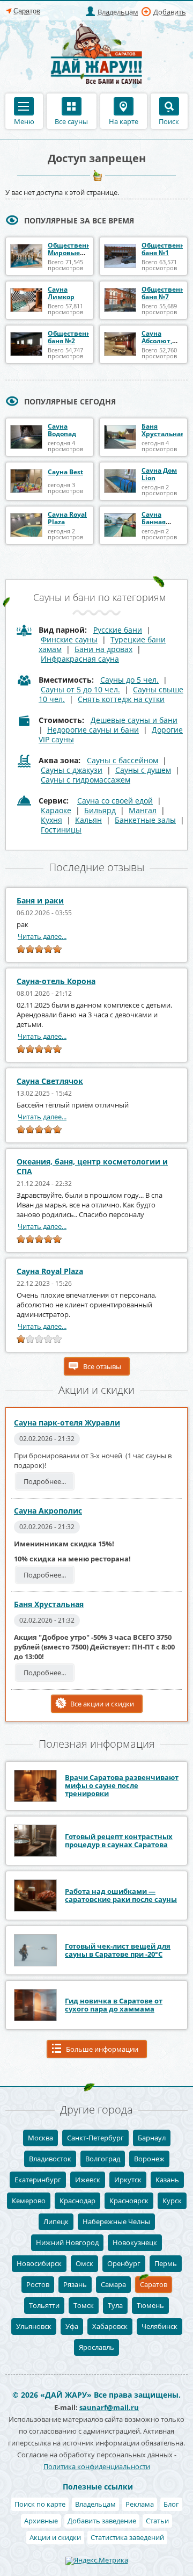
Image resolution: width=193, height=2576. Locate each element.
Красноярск (129, 2201)
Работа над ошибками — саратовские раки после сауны (121, 1895)
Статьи (157, 2521)
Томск (84, 2305)
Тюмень (150, 2305)
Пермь (166, 2263)
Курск (172, 2201)
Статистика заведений (127, 2537)
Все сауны (71, 121)
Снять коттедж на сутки (121, 699)
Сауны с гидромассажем (86, 780)
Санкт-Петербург (95, 2138)
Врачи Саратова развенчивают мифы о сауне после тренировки (122, 1785)
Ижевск (88, 2180)
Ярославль (96, 2347)
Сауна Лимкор (61, 293)
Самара (113, 2284)
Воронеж (149, 2159)
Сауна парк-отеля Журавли (67, 1423)
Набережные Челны (116, 2222)
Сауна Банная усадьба (155, 522)
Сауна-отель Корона (56, 981)
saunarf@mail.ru (109, 2407)
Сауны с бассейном (123, 760)
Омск (84, 2263)
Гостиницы (61, 830)
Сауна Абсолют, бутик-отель (162, 341)
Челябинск (159, 2326)
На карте (124, 121)
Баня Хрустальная (163, 430)
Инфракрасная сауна (80, 659)
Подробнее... (45, 1481)
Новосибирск (39, 2263)
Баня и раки (40, 900)
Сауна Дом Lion (159, 474)
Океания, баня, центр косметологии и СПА (92, 1166)
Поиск (169, 121)
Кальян (88, 820)
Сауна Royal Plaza (67, 518)
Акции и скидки (55, 2537)
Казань (167, 2180)
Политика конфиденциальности (97, 2466)
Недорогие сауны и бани (93, 730)
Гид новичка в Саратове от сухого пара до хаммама (114, 2005)
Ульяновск (34, 2326)
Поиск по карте (40, 2504)
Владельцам (118, 12)
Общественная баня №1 (167, 249)
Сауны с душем (143, 770)
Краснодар (77, 2201)
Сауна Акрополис (48, 1511)
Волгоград (103, 2159)
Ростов (38, 2284)
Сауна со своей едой (115, 801)
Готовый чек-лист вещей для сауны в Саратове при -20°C (118, 1950)
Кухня (51, 820)
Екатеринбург (38, 2180)
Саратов (154, 2284)
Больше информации (102, 2049)
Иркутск (128, 2180)
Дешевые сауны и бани (134, 720)
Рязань (75, 2284)
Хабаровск (110, 2326)
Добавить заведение (102, 2521)
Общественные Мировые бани (74, 253)
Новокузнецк (135, 2242)
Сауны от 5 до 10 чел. (80, 689)
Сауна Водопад (62, 430)
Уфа (72, 2326)
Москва (40, 2138)
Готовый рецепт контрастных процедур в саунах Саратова (119, 1840)
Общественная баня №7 (167, 293)
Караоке (56, 810)
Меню (24, 121)
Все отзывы (102, 1366)
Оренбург (124, 2263)
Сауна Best (65, 472)
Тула (115, 2305)
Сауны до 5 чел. (129, 680)
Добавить (170, 12)
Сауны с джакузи (72, 770)
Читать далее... (42, 936)
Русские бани (118, 630)
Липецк (56, 2222)
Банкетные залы (145, 820)
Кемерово (29, 2201)
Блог (171, 2504)
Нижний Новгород (67, 2242)
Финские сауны (69, 639)
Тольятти (44, 2305)
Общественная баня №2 (73, 337)
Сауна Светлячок (50, 1081)
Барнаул (152, 2138)
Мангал (143, 810)
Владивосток (50, 2159)
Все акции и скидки (102, 1704)
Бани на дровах (103, 649)
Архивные (41, 2521)
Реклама (140, 2504)
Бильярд (100, 810)
